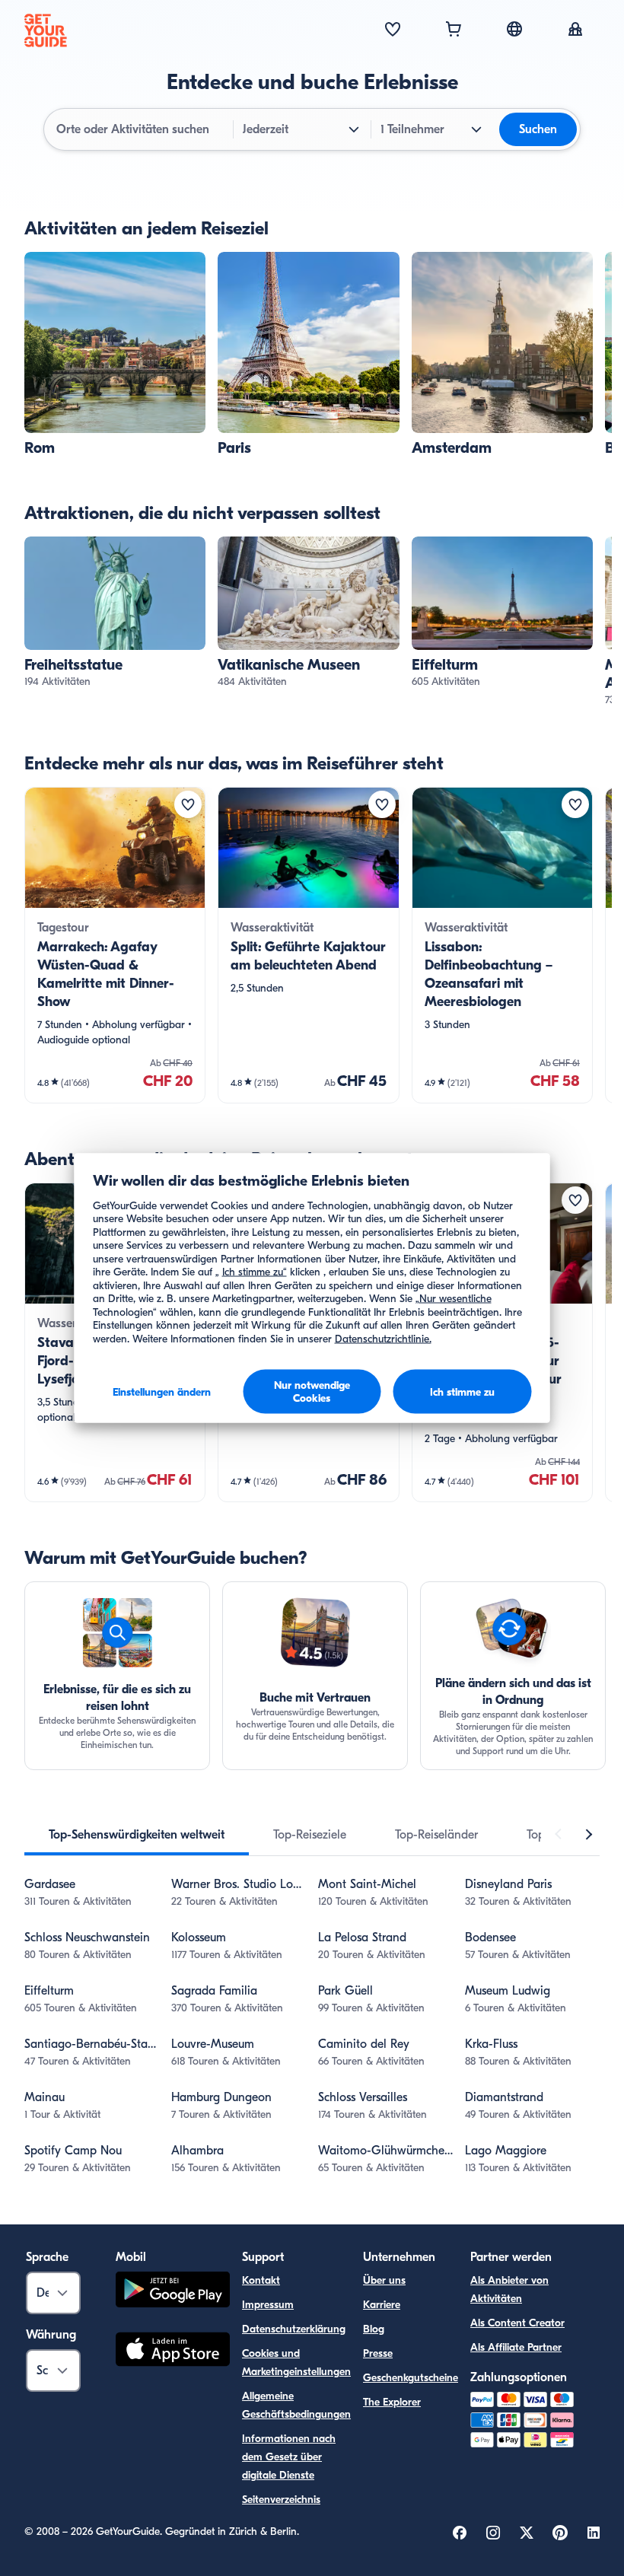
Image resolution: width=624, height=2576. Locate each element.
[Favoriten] (393, 30)
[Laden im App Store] (173, 2352)
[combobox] (140, 129)
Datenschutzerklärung (294, 2329)
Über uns (384, 2280)
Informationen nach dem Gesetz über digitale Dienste (289, 2457)
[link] (115, 355)
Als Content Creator (517, 2323)
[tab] (137, 1835)
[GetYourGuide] (46, 30)
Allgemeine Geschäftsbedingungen (296, 2405)
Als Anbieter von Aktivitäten (509, 2289)
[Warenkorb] (454, 30)
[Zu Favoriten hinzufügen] (188, 804)
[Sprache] (514, 29)
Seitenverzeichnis (281, 2500)
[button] (115, 355)
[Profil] (575, 30)
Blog (374, 2329)
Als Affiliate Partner (516, 2347)
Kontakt (261, 2280)
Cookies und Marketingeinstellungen (296, 2363)
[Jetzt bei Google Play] (173, 2292)
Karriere (382, 2305)
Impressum (268, 2305)
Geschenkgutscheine (411, 2378)
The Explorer (392, 2402)
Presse (378, 2353)
